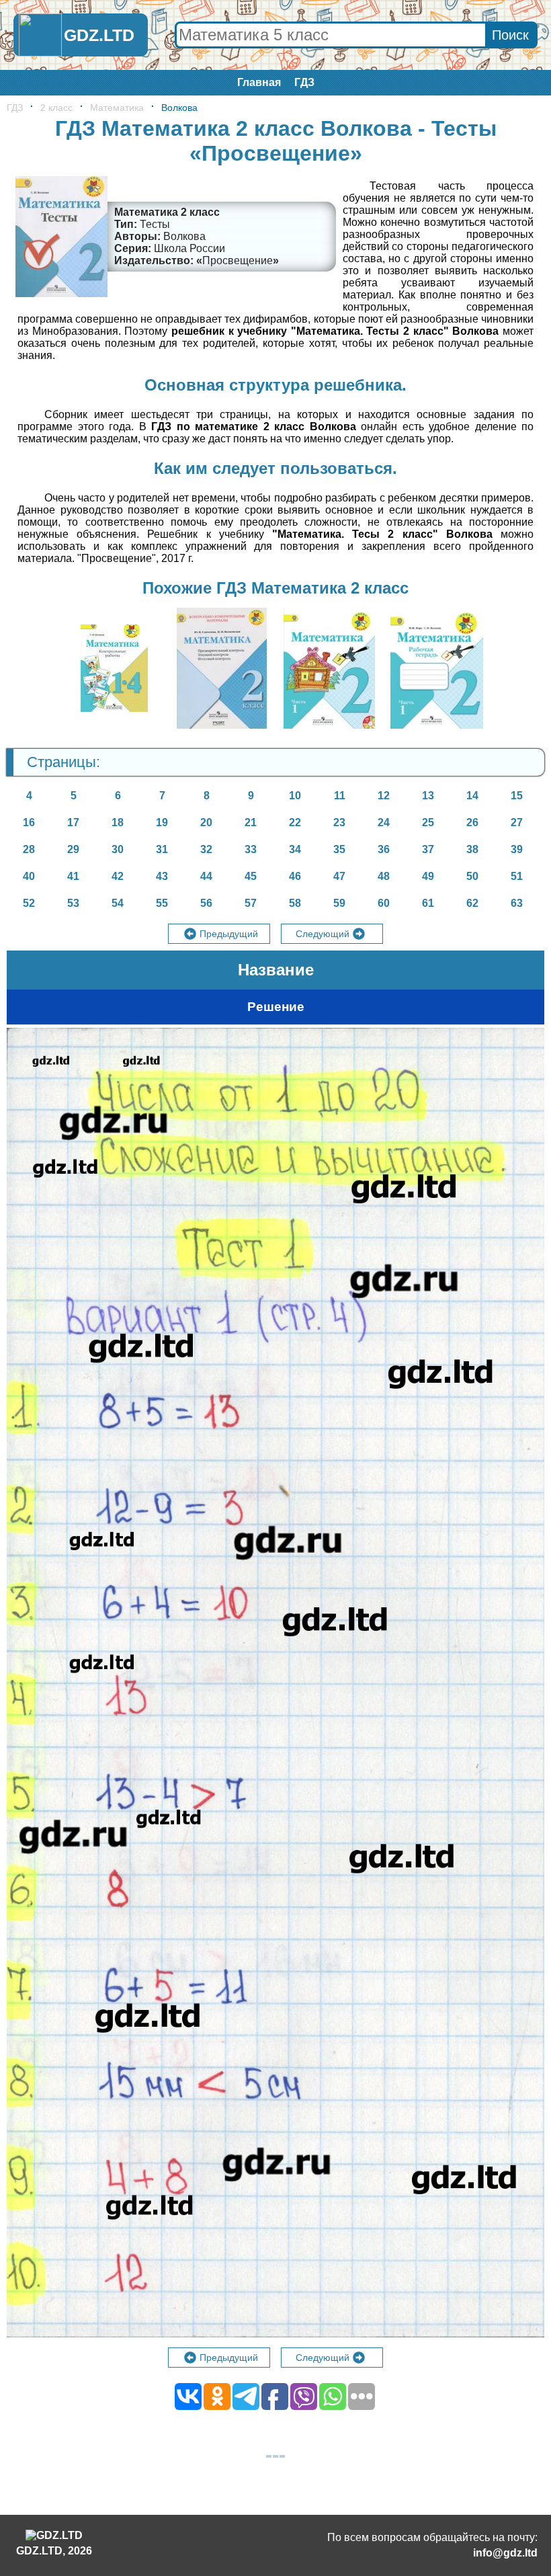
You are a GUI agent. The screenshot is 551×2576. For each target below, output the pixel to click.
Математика (117, 108)
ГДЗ (304, 82)
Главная (259, 82)
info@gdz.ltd (505, 2553)
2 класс (56, 108)
